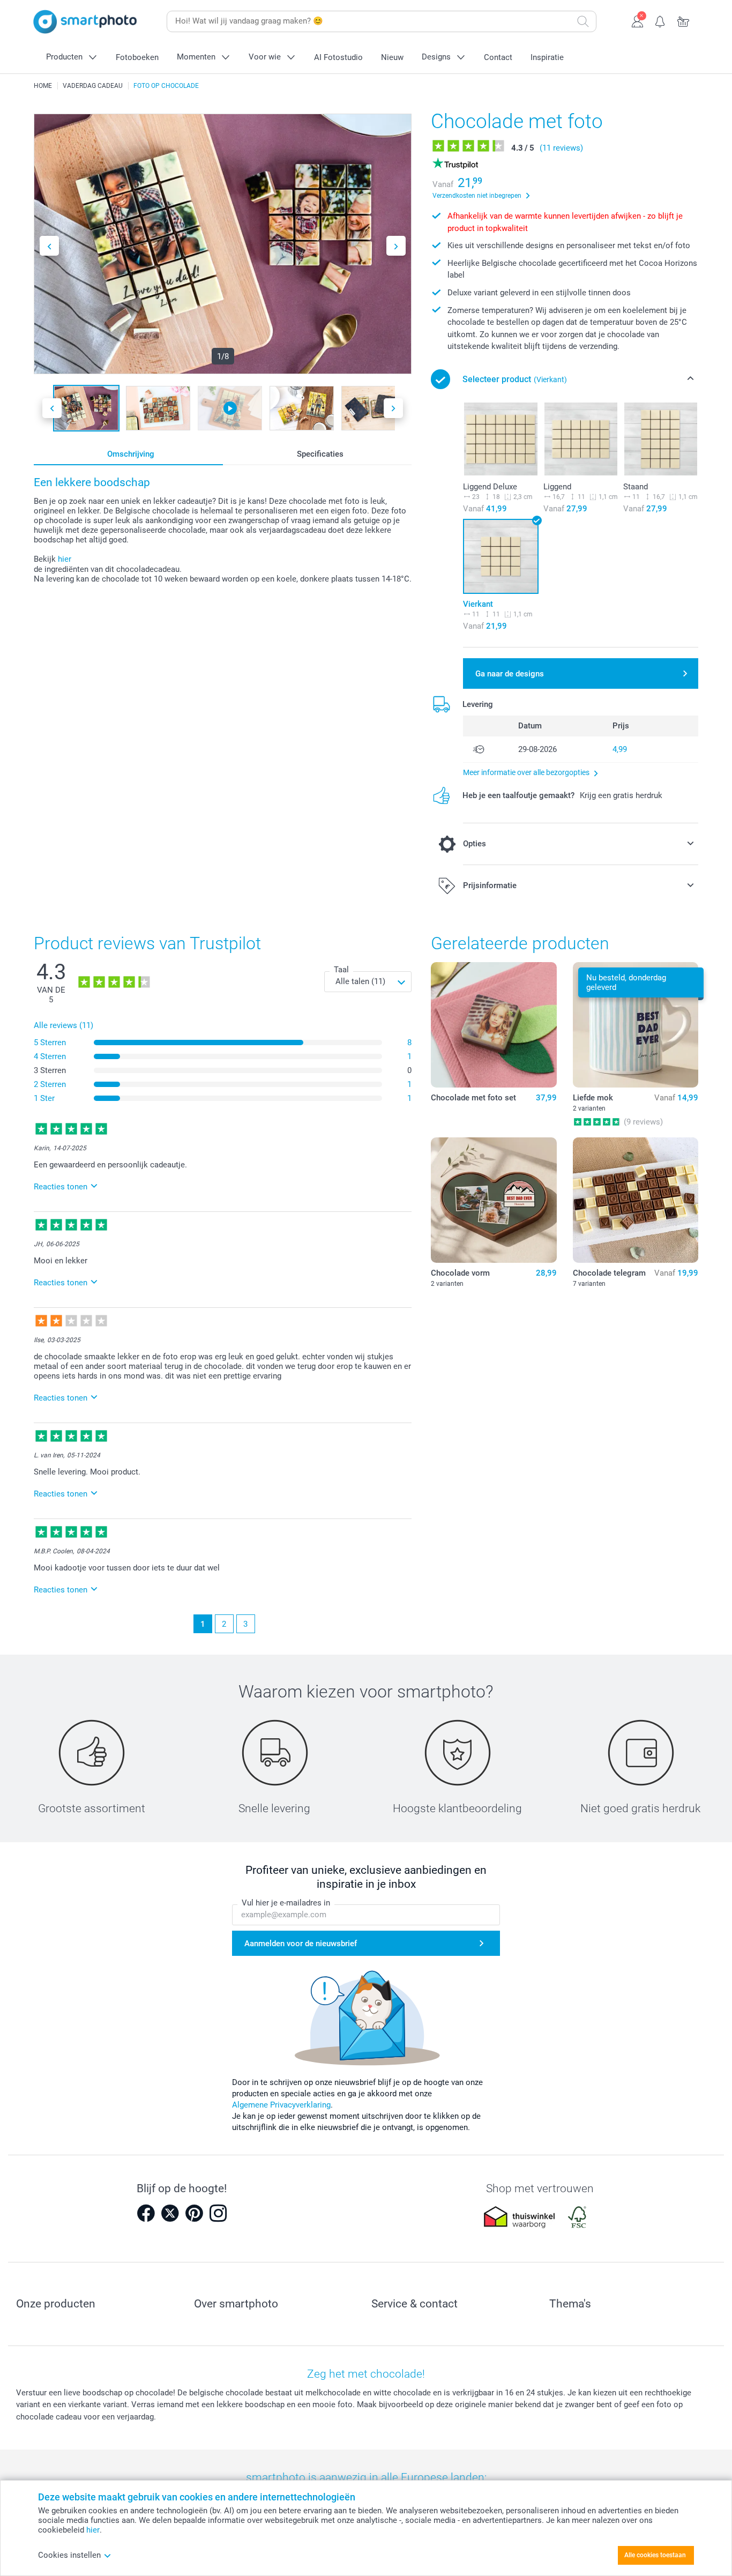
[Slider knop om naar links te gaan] (49, 246)
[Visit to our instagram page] (218, 2213)
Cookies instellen (69, 2555)
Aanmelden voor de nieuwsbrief (301, 1944)
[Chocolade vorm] (494, 1200)
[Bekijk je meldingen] (660, 20)
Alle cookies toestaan (655, 2555)
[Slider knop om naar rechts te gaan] (396, 246)
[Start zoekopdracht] (583, 21)
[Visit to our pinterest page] (194, 2213)
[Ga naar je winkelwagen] (684, 20)
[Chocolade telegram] (636, 1200)
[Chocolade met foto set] (494, 1025)
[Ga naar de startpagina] (85, 22)
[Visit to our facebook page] (146, 2213)
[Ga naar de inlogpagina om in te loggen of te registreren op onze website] (637, 20)
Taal (341, 970)
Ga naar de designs (510, 674)
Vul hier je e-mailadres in (286, 1903)
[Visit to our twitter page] (170, 2213)
